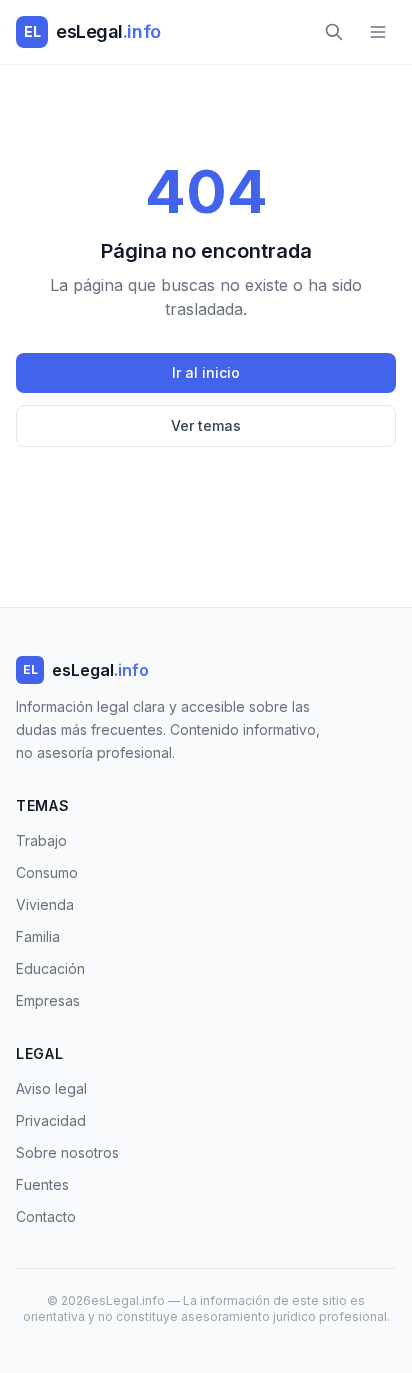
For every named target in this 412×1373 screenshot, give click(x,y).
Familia (38, 936)
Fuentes (42, 1184)
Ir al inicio (206, 372)
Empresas (48, 1000)
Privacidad (51, 1120)
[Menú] (378, 32)
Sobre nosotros (67, 1152)
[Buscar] (334, 32)
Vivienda (45, 904)
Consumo (47, 872)
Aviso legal (51, 1088)
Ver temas (206, 425)
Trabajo (41, 840)
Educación (50, 968)
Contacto (46, 1216)
